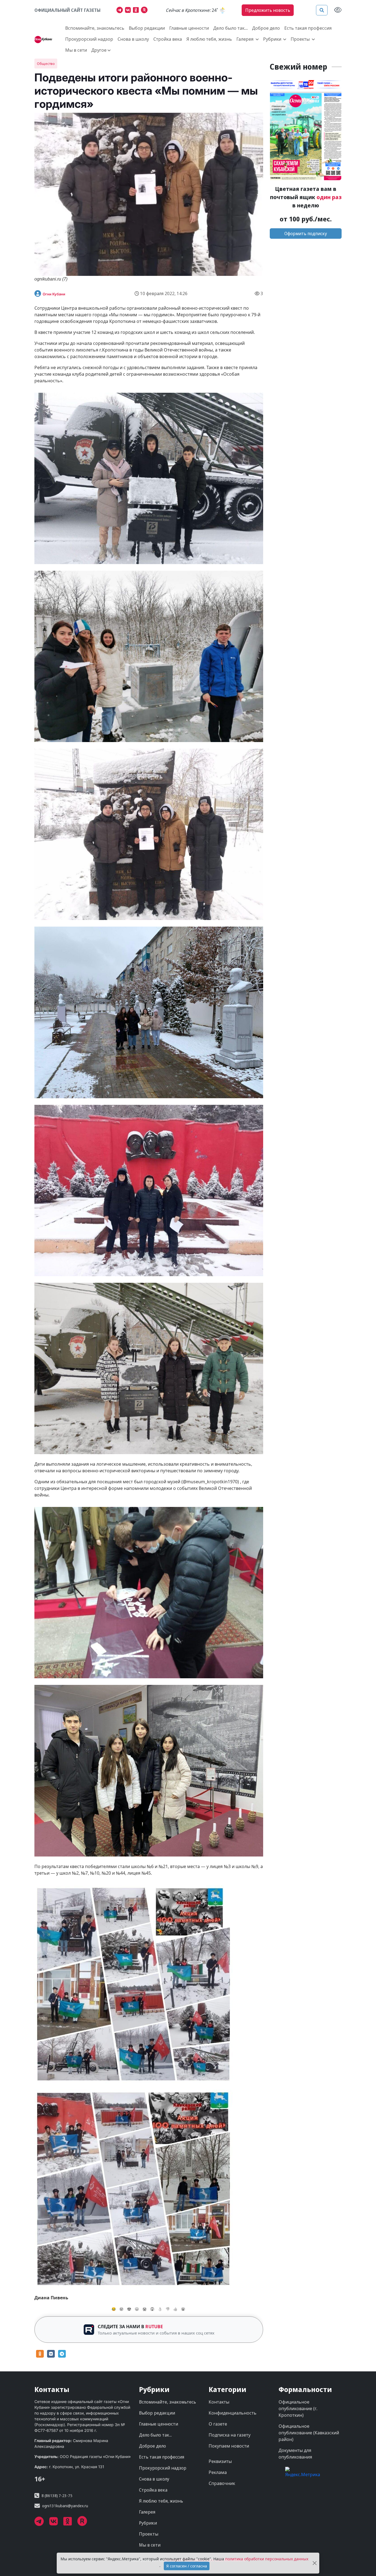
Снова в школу (133, 39)
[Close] (314, 2563)
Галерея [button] (246, 39)
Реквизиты (220, 2461)
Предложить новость (268, 10)
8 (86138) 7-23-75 (57, 2496)
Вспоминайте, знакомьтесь (95, 28)
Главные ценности (189, 28)
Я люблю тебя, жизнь (209, 39)
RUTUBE (154, 2327)
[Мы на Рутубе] (145, 11)
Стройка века (168, 39)
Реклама (218, 2472)
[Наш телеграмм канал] (121, 11)
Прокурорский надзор (89, 39)
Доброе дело (266, 28)
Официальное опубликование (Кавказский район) (309, 2433)
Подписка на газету (230, 2435)
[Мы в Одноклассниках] (137, 11)
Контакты (219, 2402)
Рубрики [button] (273, 39)
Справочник (222, 2483)
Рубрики (148, 2523)
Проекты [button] (301, 39)
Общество (46, 64)
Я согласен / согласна (187, 2566)
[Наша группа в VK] (129, 11)
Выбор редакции (147, 28)
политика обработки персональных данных (267, 2559)
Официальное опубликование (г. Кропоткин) (298, 2409)
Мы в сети (76, 50)
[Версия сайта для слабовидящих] (338, 10)
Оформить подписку (306, 234)
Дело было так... (231, 28)
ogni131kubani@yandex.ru (65, 2506)
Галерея (147, 2512)
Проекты (149, 2534)
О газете (218, 2424)
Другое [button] (99, 50)
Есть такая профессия (308, 28)
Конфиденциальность (233, 2413)
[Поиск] (322, 10)
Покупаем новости (229, 2446)
